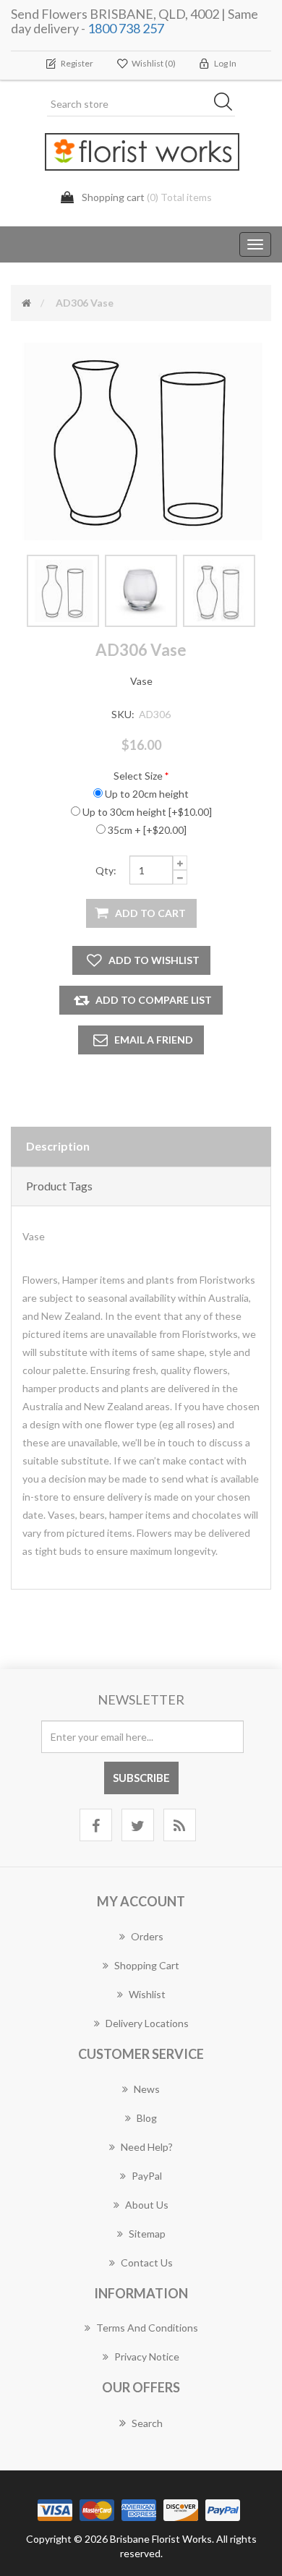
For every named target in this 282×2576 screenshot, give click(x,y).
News (147, 2089)
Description (58, 1146)
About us (147, 2205)
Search (147, 2423)
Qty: (106, 870)
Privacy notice (147, 2357)
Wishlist (147, 1994)
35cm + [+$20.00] (147, 830)
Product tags (59, 1186)
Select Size (138, 776)
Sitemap (147, 2234)
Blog (147, 2118)
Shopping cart (147, 1965)
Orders (147, 1936)
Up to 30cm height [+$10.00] (147, 812)
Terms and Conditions (147, 2328)
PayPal (147, 2176)
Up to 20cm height (147, 794)
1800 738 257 (126, 28)
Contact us (147, 2262)
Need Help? (147, 2147)
